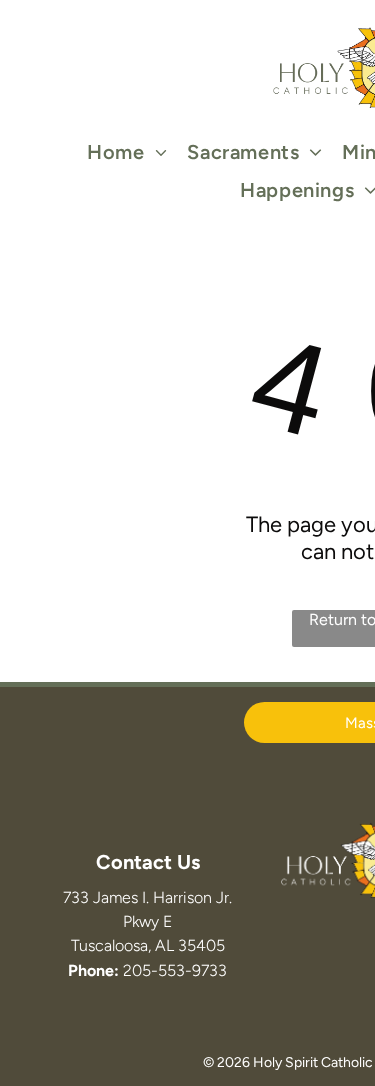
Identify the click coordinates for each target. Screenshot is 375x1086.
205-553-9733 (175, 970)
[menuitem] (127, 152)
